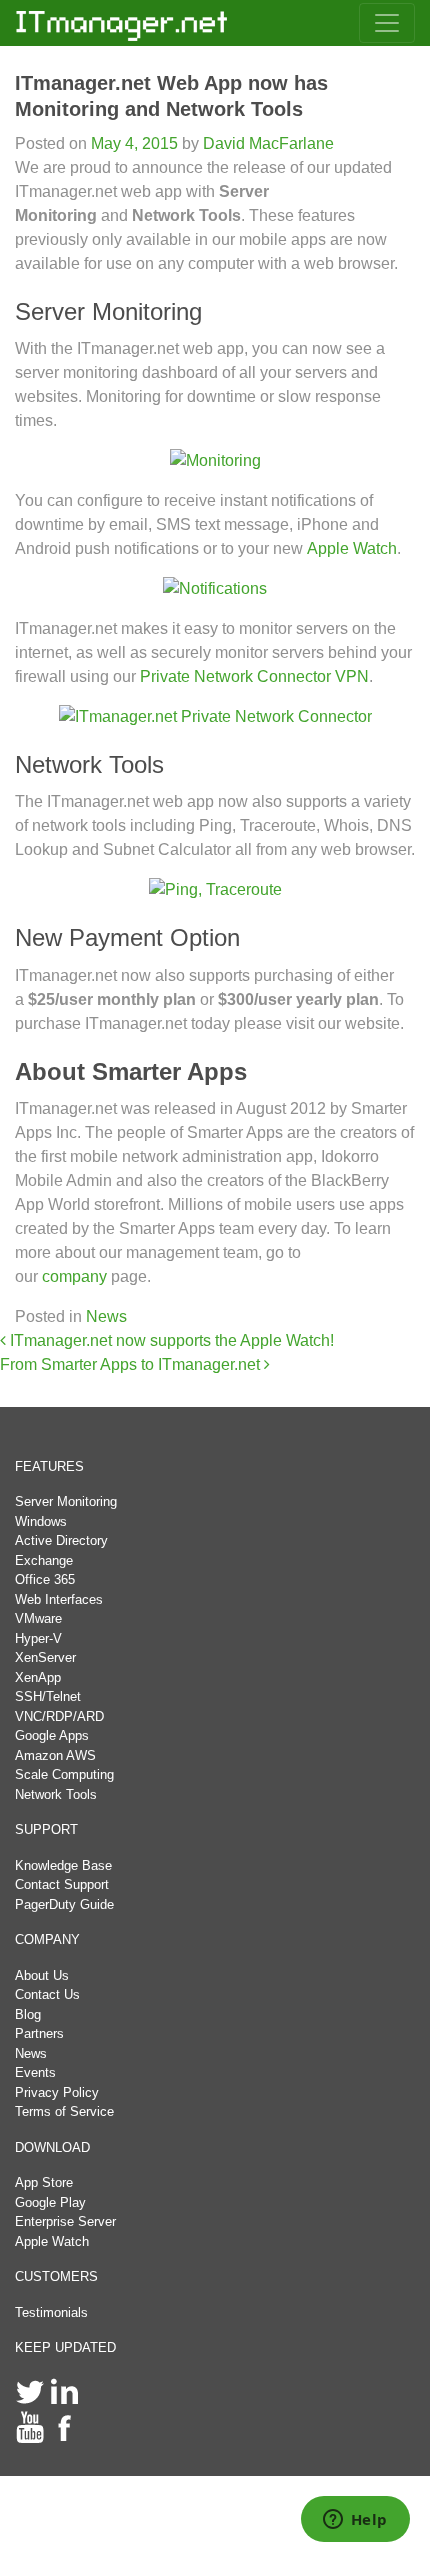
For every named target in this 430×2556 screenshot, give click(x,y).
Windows (41, 1521)
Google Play (50, 2202)
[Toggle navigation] (387, 23)
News (106, 1316)
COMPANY (47, 1939)
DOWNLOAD (52, 2147)
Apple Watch (352, 548)
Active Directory (61, 1540)
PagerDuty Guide (64, 1904)
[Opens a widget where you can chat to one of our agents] (355, 2521)
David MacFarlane (266, 143)
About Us (42, 1975)
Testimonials (51, 2312)
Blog (28, 2014)
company (74, 1276)
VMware (38, 1618)
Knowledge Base (63, 1865)
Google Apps (52, 1735)
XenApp (38, 1677)
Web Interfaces (59, 1599)
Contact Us (47, 1994)
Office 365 (45, 1579)
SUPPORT (46, 1829)
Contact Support (62, 1884)
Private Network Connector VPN (254, 676)
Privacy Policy (57, 2092)
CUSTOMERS (56, 2276)
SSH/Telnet (48, 1696)
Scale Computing (64, 1774)
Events (35, 2072)
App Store (44, 2182)
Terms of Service (64, 2111)
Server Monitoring (66, 1501)
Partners (39, 2033)
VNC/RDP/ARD (59, 1716)
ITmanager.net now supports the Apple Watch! (170, 1340)
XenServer (45, 1657)
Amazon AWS (55, 1755)
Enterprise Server (65, 2221)
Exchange (44, 1560)
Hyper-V (38, 1638)
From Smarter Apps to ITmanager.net (132, 1364)
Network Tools (56, 1794)
